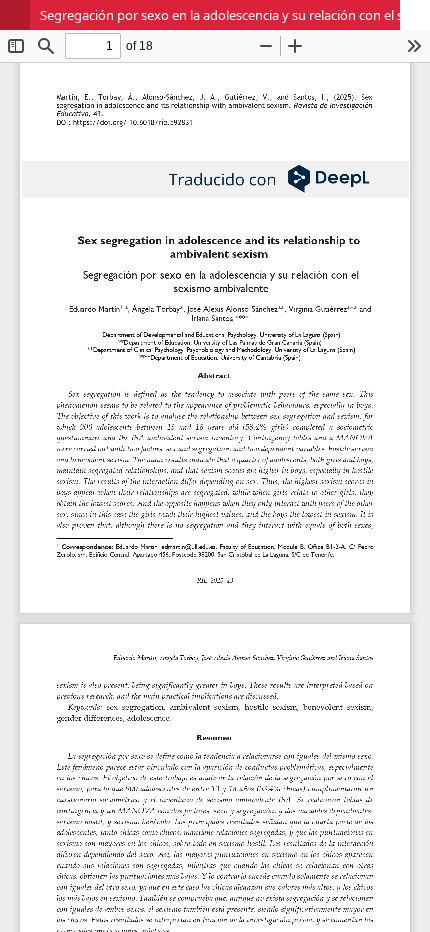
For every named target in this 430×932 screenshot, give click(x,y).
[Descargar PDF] (415, 15)
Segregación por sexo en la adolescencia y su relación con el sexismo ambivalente (235, 15)
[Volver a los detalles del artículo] (15, 15)
